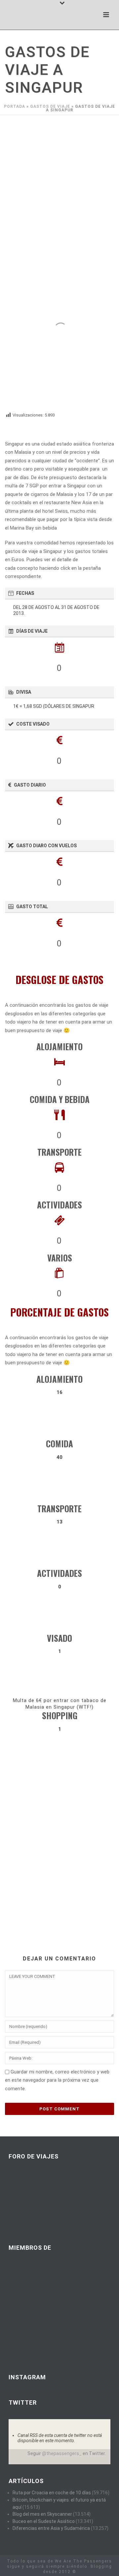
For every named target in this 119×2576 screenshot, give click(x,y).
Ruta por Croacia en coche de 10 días (52, 2493)
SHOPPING (60, 1715)
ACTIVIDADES (59, 1205)
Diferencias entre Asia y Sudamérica (51, 2528)
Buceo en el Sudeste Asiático (44, 2521)
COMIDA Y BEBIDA (60, 1099)
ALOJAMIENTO (59, 1046)
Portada (15, 106)
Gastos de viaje (50, 106)
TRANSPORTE (59, 1152)
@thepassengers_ (62, 2453)
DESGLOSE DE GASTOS (59, 980)
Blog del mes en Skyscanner (42, 2514)
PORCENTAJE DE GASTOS (59, 1312)
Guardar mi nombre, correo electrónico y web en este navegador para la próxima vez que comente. (57, 2080)
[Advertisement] (59, 178)
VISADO (59, 1638)
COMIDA (59, 1444)
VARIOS (60, 1258)
